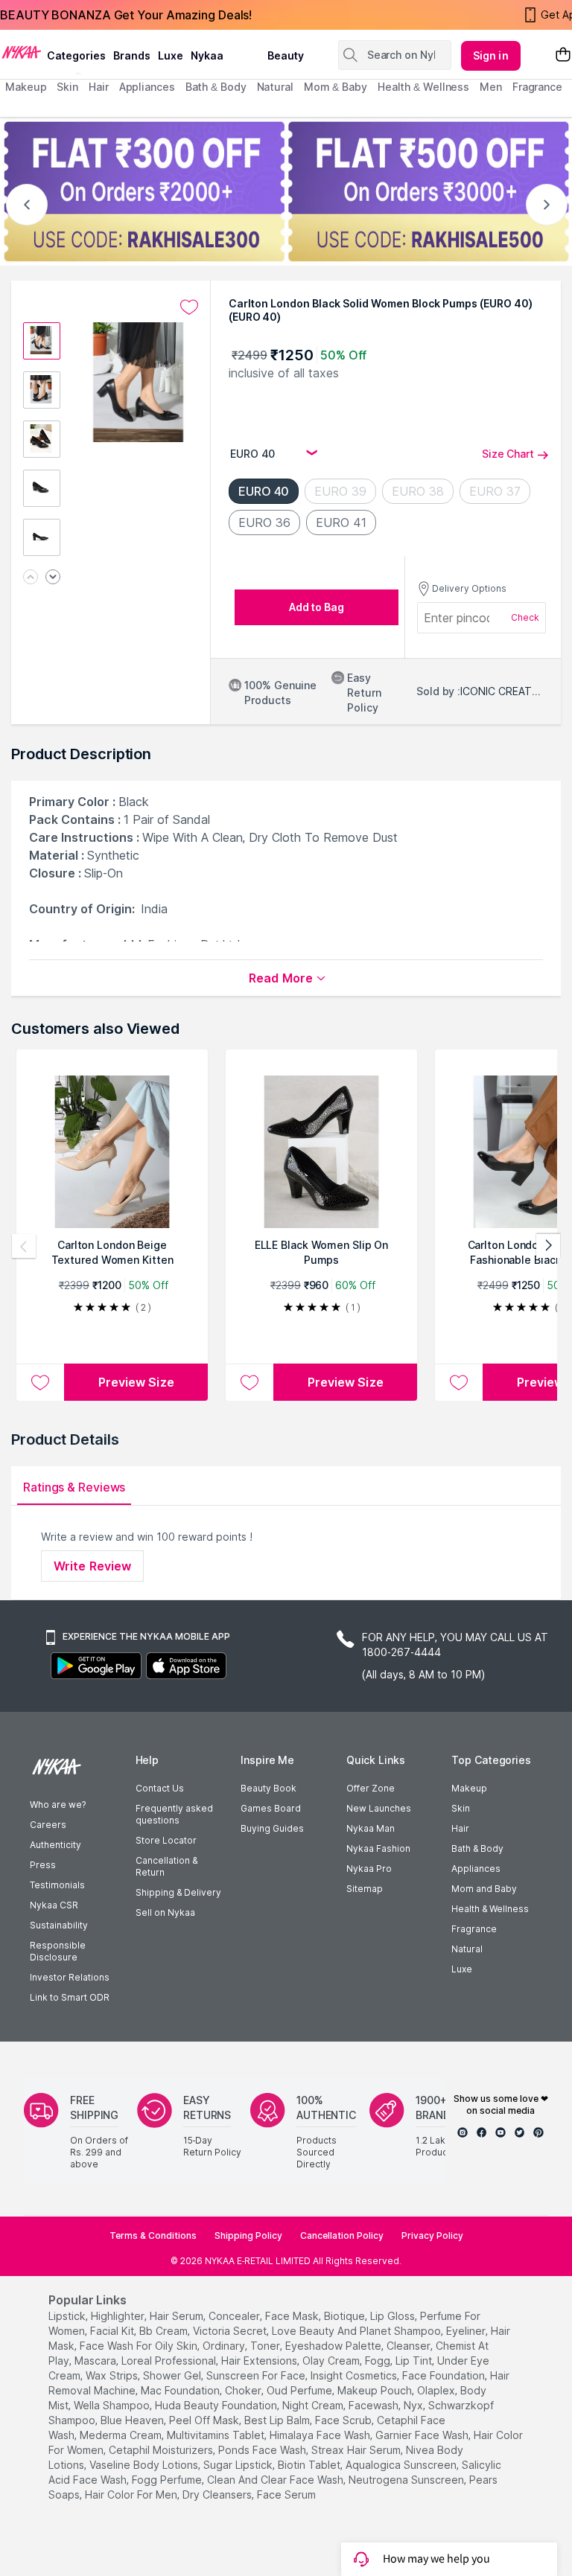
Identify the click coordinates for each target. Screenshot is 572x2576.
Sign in (491, 55)
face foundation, (445, 2375)
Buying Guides (272, 1828)
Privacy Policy (432, 2235)
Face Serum (286, 2494)
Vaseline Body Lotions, (145, 2465)
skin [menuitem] (67, 87)
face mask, (293, 2316)
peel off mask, (205, 2420)
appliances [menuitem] (147, 87)
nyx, (414, 2405)
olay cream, (332, 2361)
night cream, (314, 2405)
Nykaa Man (371, 1828)
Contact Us (160, 1788)
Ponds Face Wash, (263, 2450)
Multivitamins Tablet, (217, 2435)
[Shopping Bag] (563, 55)
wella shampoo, (113, 2405)
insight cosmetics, (355, 2375)
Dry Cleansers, (218, 2494)
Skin (461, 1808)
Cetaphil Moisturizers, (162, 2450)
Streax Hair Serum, (357, 2450)
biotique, (346, 2316)
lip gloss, (394, 2316)
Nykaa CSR (54, 1905)
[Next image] (53, 578)
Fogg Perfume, (168, 2480)
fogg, (379, 2361)
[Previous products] (24, 1246)
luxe (171, 55)
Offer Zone (371, 1788)
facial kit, (113, 2331)
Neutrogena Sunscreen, (407, 2480)
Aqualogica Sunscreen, (402, 2465)
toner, (266, 2346)
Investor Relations (70, 1977)
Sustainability (59, 1925)
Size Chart (508, 454)
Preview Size (136, 1382)
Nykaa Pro (369, 1869)
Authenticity (55, 1845)
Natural (467, 1949)
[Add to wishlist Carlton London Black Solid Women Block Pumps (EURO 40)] (189, 307)
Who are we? (58, 1805)
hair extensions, (260, 2361)
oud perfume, (301, 2390)
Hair (460, 1828)
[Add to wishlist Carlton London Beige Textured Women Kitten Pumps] (40, 1382)
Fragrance (474, 1929)
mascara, (96, 2361)
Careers (48, 1825)
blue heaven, (133, 2420)
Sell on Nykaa (165, 1912)
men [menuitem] (491, 87)
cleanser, (410, 2346)
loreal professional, (170, 2361)
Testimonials (57, 1885)
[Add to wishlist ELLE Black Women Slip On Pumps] (250, 1382)
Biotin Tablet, (310, 2465)
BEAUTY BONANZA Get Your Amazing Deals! (126, 15)
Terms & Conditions (153, 2235)
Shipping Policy (248, 2235)
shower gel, (173, 2375)
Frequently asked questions (174, 1814)
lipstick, (68, 2316)
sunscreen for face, (257, 2375)
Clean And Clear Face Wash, (276, 2480)
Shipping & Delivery (178, 1892)
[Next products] (548, 1246)
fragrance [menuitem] (537, 87)
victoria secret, (231, 2331)
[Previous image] (31, 578)
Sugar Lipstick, (239, 2465)
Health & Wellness (490, 1909)
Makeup (469, 1788)
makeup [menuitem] (26, 87)
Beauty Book (268, 1788)
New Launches (379, 1808)
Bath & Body (477, 1848)
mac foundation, (181, 2390)
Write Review (92, 1566)
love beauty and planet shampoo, (357, 2331)
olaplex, (437, 2390)
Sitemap (365, 1889)
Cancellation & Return (166, 1866)
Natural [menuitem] (275, 87)
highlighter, (119, 2316)
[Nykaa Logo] (22, 51)
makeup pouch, (376, 2390)
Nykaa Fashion (378, 1848)
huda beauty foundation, (217, 2405)
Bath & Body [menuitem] (216, 87)
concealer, (235, 2316)
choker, (244, 2390)
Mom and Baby (484, 1889)
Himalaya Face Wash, (321, 2435)
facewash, (375, 2405)
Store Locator (166, 1840)
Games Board (271, 1808)
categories (76, 55)
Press (43, 1865)
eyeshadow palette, (334, 2346)
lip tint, (415, 2361)
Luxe (462, 1969)
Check (525, 617)
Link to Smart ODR (70, 1997)
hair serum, (178, 2316)
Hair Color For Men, (132, 2494)
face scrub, (344, 2420)
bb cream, (165, 2331)
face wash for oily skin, (140, 2346)
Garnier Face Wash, (423, 2435)
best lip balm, (278, 2420)
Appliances (476, 1869)
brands (132, 55)
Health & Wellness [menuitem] (423, 87)
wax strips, (113, 2375)
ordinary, (225, 2346)
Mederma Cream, (122, 2435)
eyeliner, (467, 2331)
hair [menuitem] (99, 87)
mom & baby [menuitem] (336, 87)
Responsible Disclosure (58, 1951)
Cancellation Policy (342, 2235)
